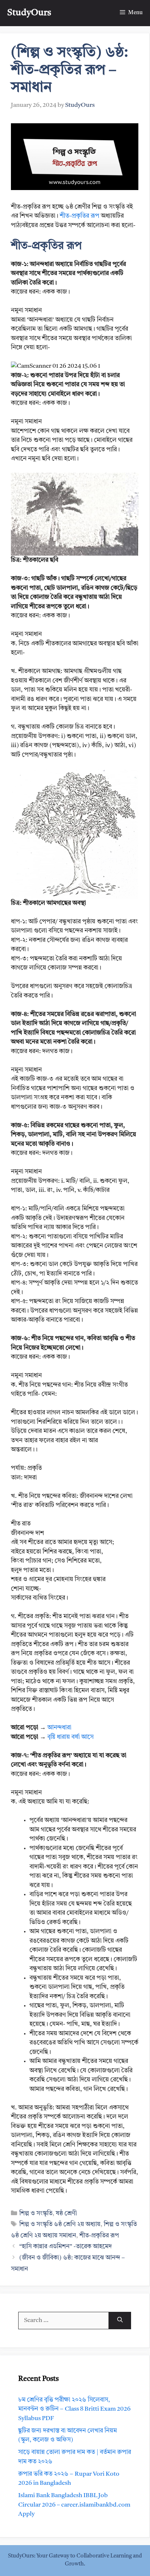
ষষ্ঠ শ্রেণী (66, 2214)
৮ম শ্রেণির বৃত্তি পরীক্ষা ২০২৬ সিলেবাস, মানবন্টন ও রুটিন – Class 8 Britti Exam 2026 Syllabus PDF (74, 2409)
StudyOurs (29, 13)
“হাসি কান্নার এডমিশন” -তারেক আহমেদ (66, 2247)
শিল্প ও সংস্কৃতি (36, 2214)
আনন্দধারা (59, 1728)
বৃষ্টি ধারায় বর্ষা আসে (70, 1737)
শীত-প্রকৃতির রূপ (80, 216)
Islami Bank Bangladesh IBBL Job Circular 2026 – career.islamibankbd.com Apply (74, 2505)
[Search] (120, 2321)
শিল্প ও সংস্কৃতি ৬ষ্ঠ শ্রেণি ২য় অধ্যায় (60, 2224)
